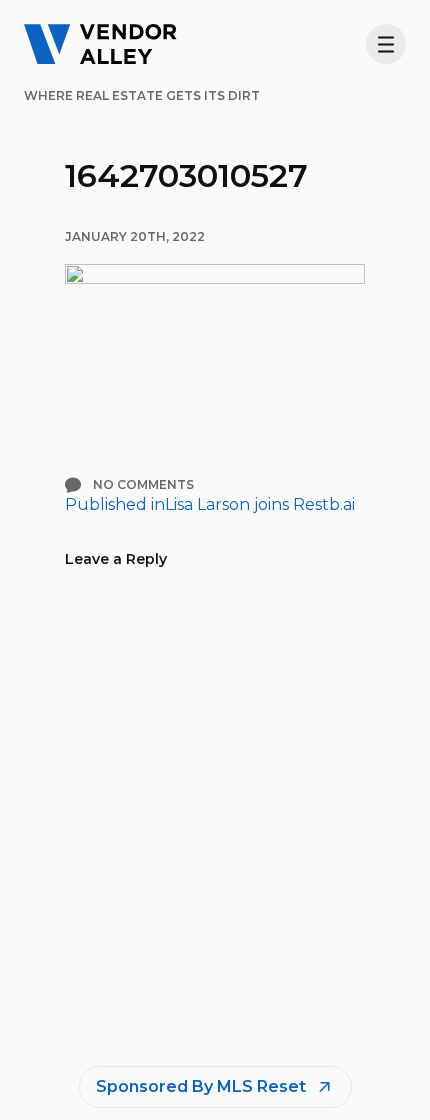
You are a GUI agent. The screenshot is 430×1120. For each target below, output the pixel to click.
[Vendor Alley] (100, 44)
